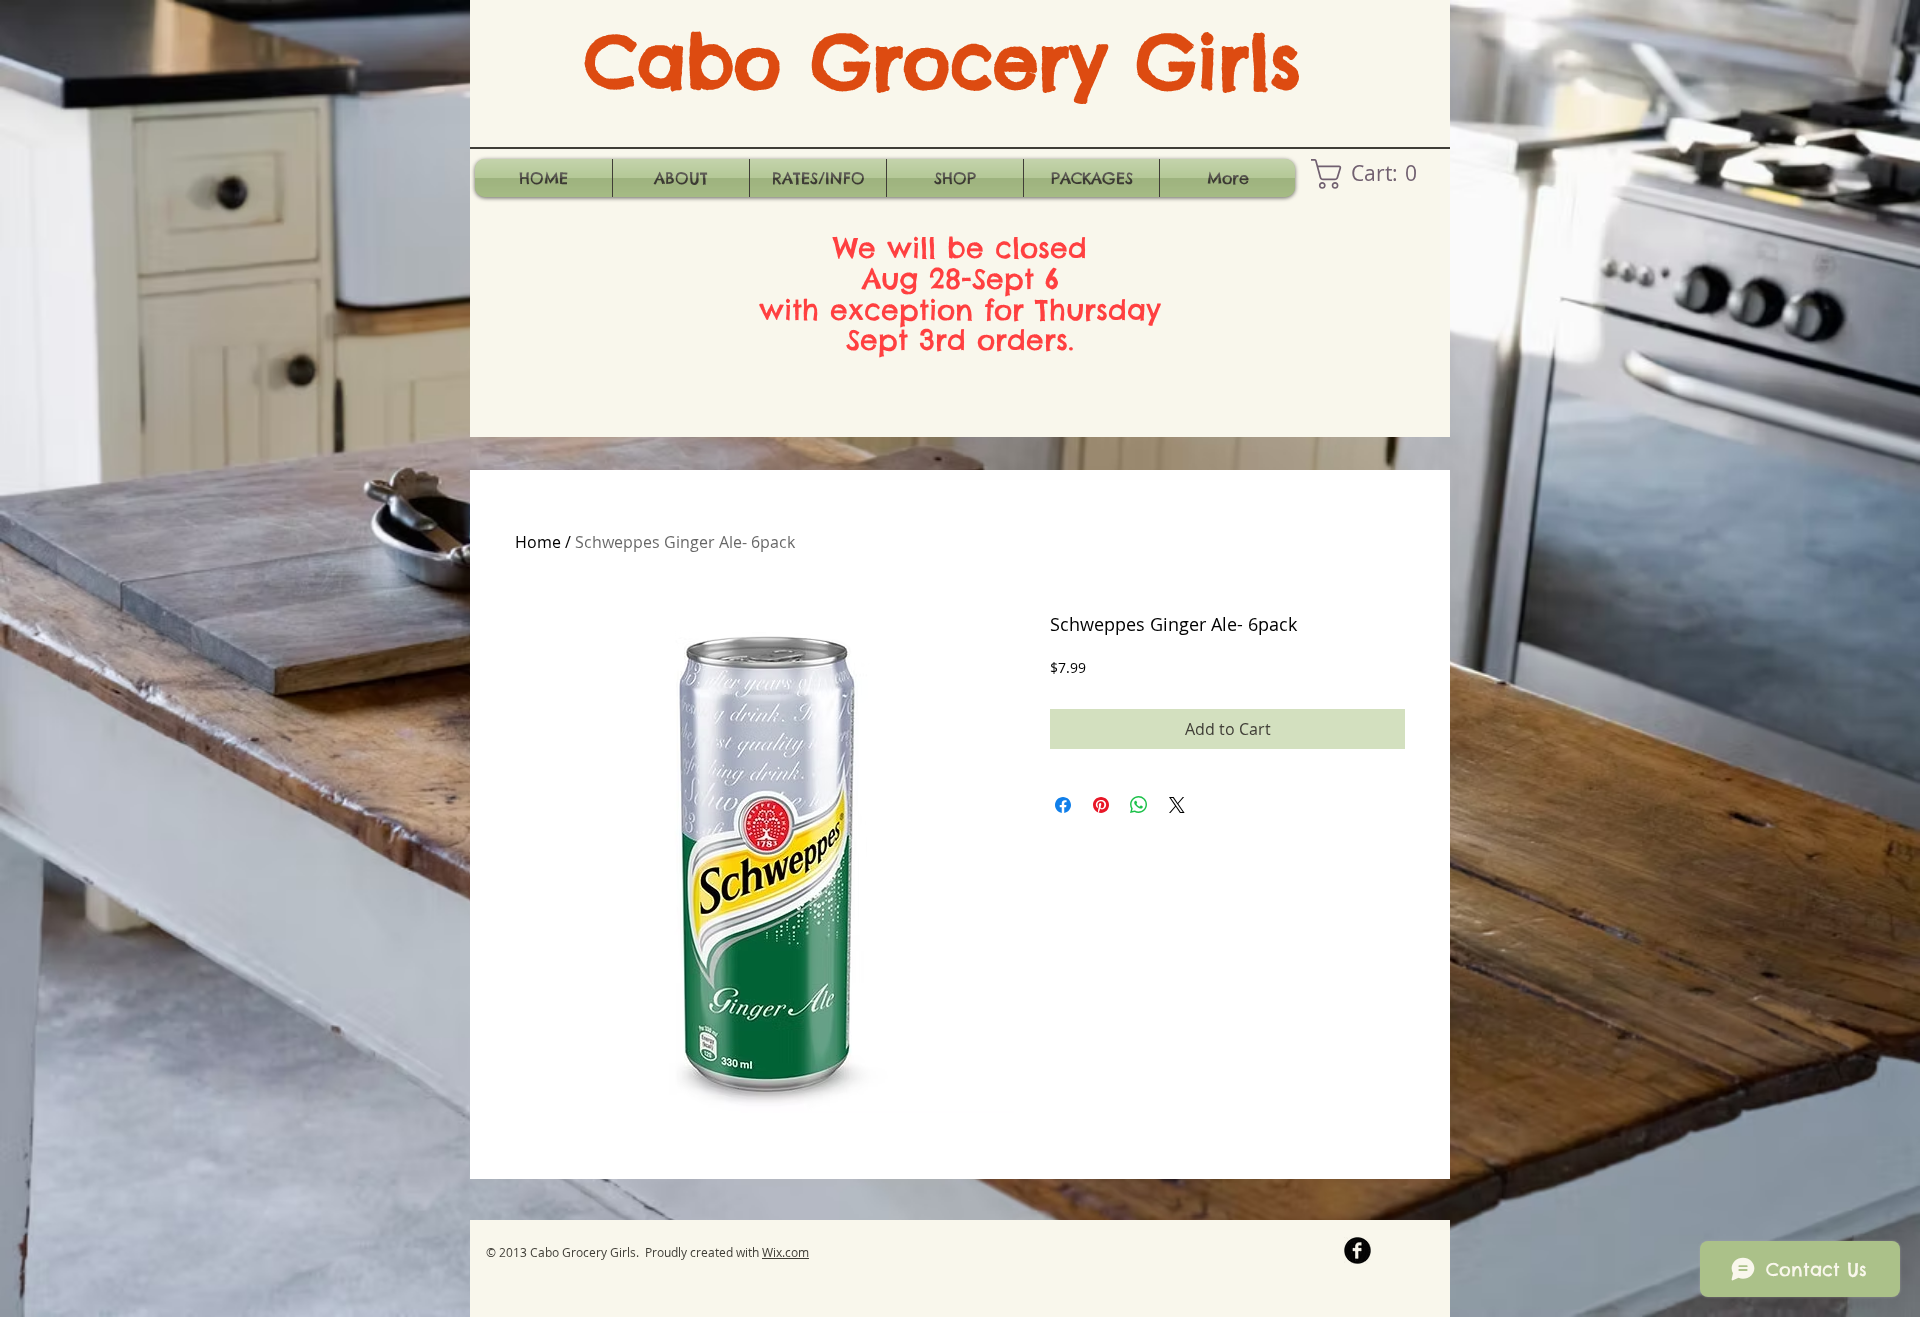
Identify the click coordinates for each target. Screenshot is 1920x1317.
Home (538, 542)
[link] (1371, 174)
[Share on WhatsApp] (1139, 805)
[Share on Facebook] (1063, 805)
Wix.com (785, 1252)
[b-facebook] (1357, 1250)
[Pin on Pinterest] (1101, 805)
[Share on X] (1177, 805)
